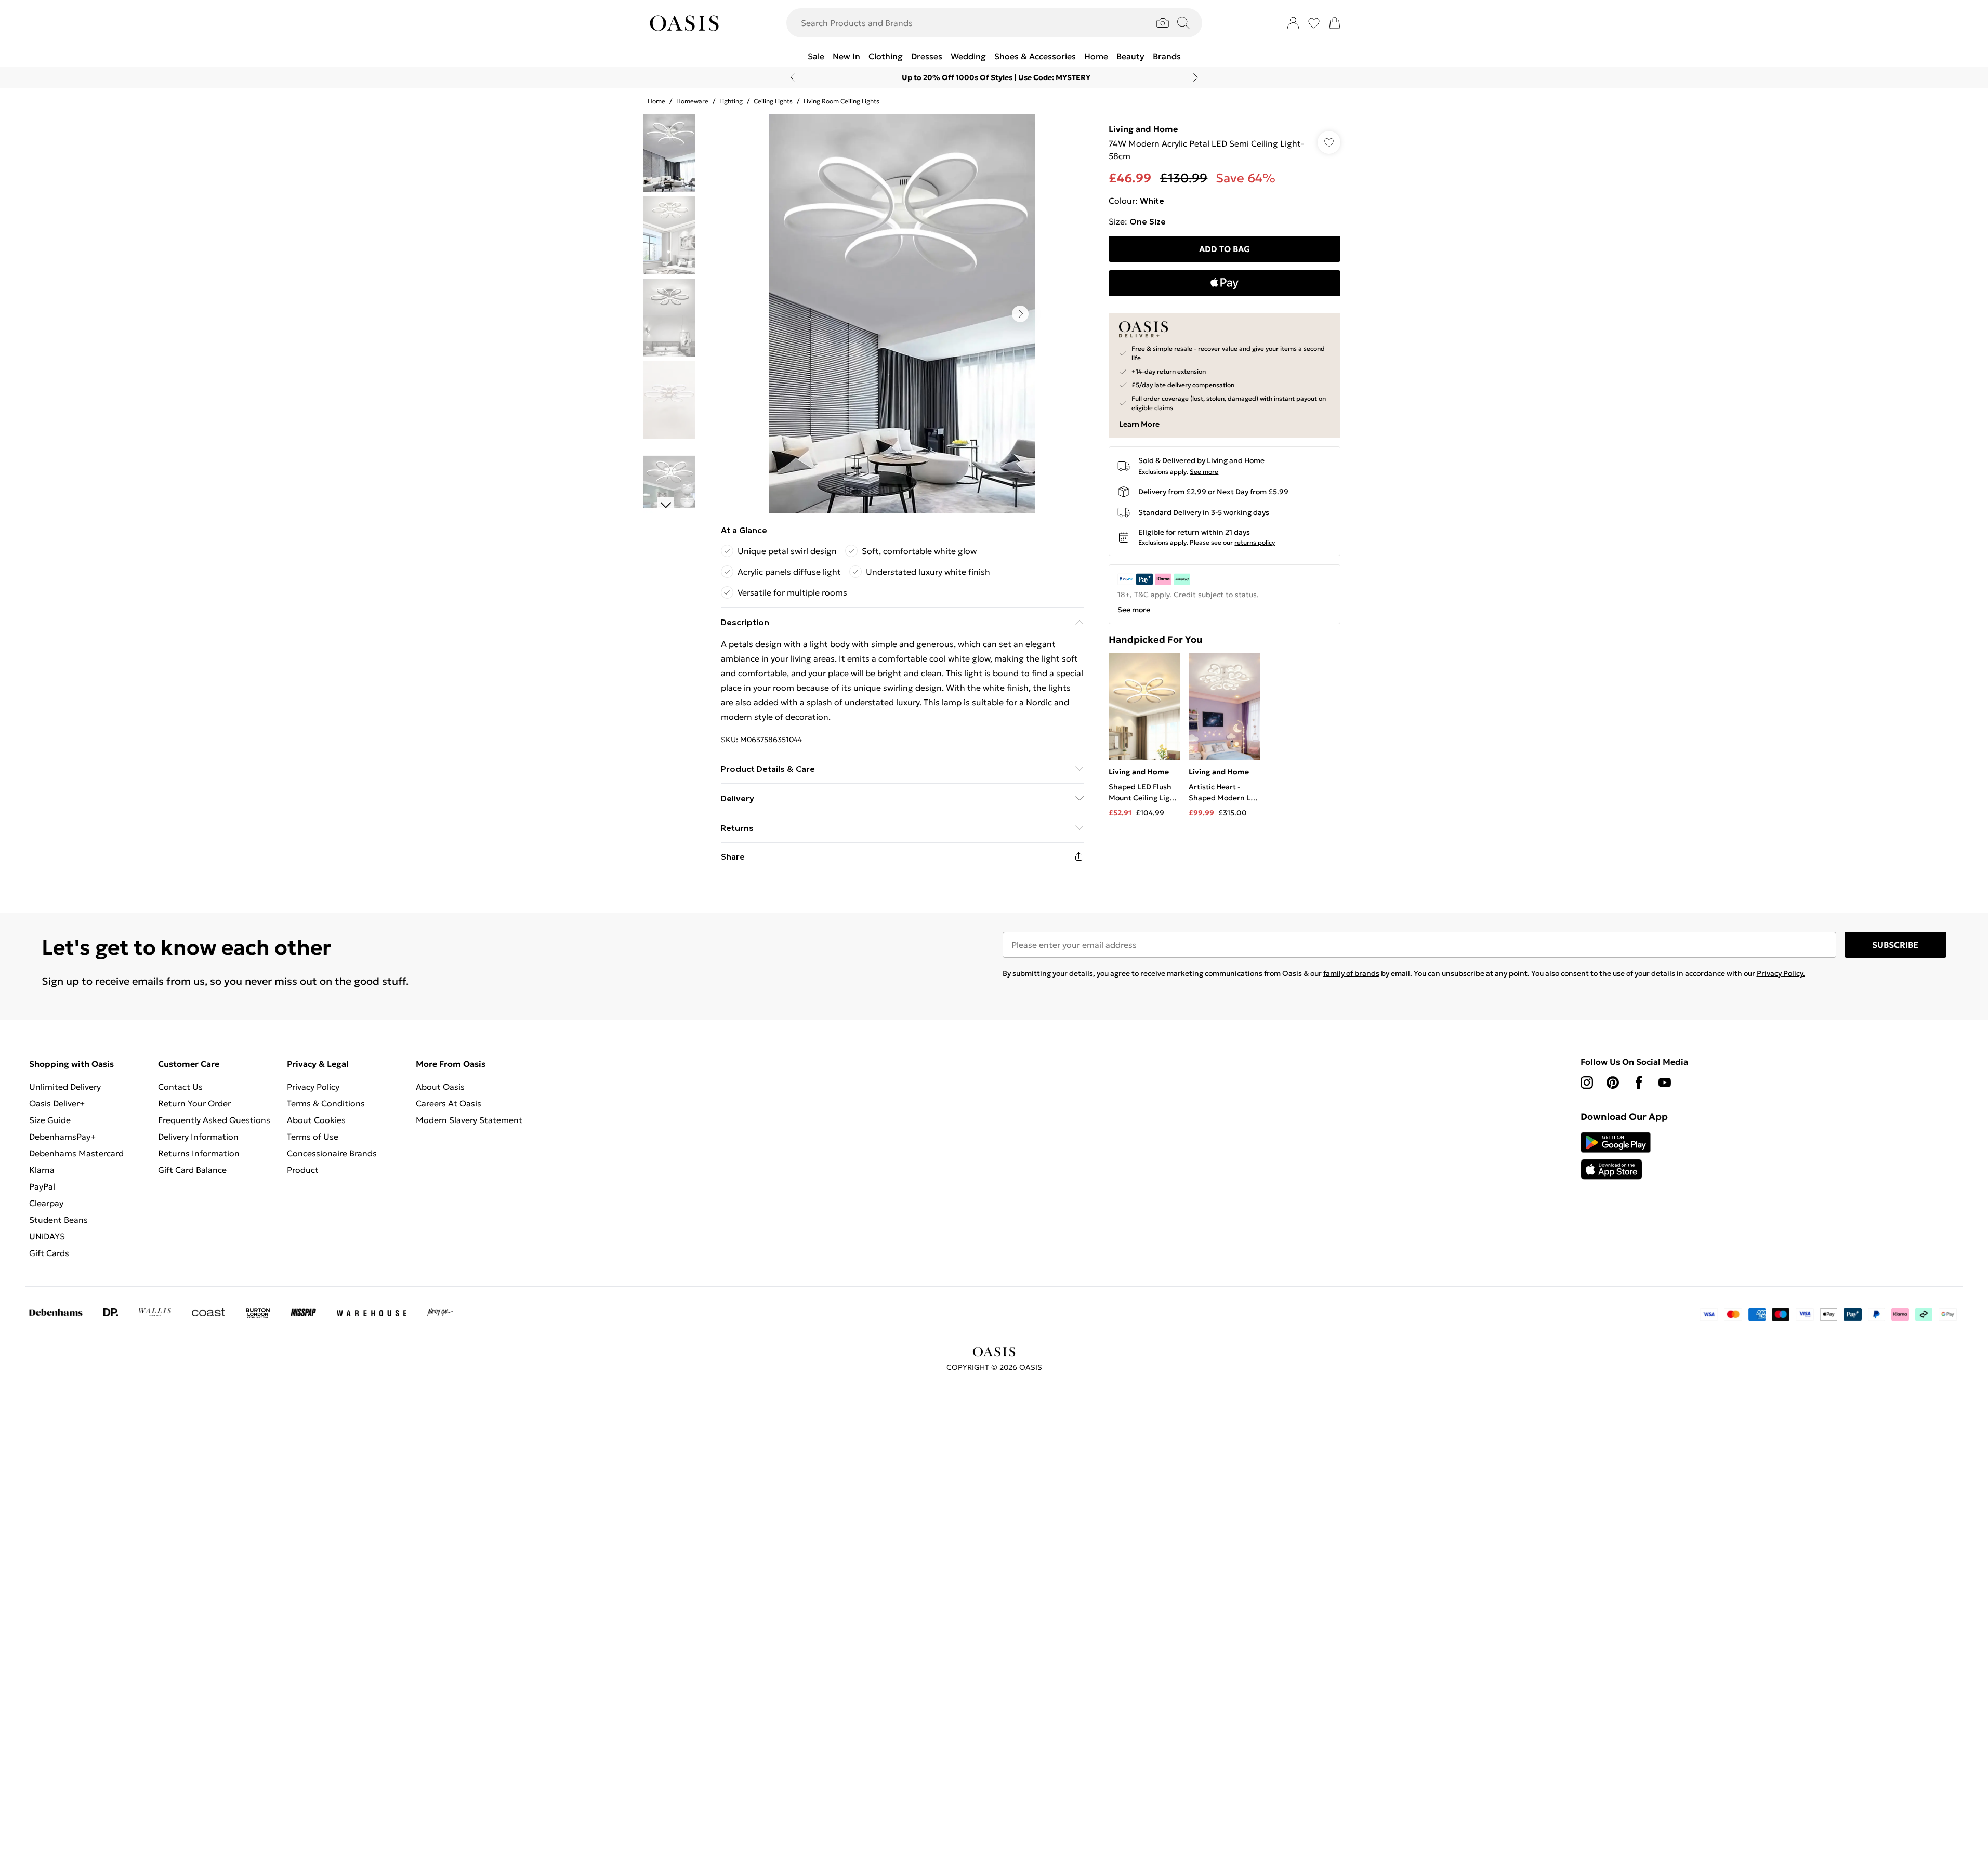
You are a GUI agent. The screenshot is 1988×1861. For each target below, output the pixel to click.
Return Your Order (194, 1103)
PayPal (42, 1186)
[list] (902, 314)
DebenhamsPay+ (62, 1137)
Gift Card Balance (192, 1170)
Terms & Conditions (326, 1103)
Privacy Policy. (1781, 973)
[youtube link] (1665, 1083)
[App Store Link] (1616, 1156)
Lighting (731, 101)
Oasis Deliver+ (57, 1103)
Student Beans (58, 1220)
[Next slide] (1196, 77)
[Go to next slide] (1020, 314)
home (656, 101)
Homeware (692, 101)
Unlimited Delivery (65, 1087)
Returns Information (199, 1153)
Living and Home (1143, 129)
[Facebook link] (1639, 1083)
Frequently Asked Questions (214, 1120)
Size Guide (50, 1120)
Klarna (42, 1170)
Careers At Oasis (449, 1103)
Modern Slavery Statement (469, 1120)
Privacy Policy (313, 1087)
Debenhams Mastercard (76, 1153)
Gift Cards (49, 1253)
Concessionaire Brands (332, 1153)
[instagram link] (1587, 1083)
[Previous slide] (793, 77)
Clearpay (46, 1203)
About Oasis (440, 1087)
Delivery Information (198, 1137)
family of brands (1351, 973)
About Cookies (316, 1120)
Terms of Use (313, 1137)
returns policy (1255, 542)
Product (303, 1170)
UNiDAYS (47, 1236)
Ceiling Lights (773, 101)
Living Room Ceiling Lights (841, 101)
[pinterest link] (1613, 1083)
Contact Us (180, 1087)
